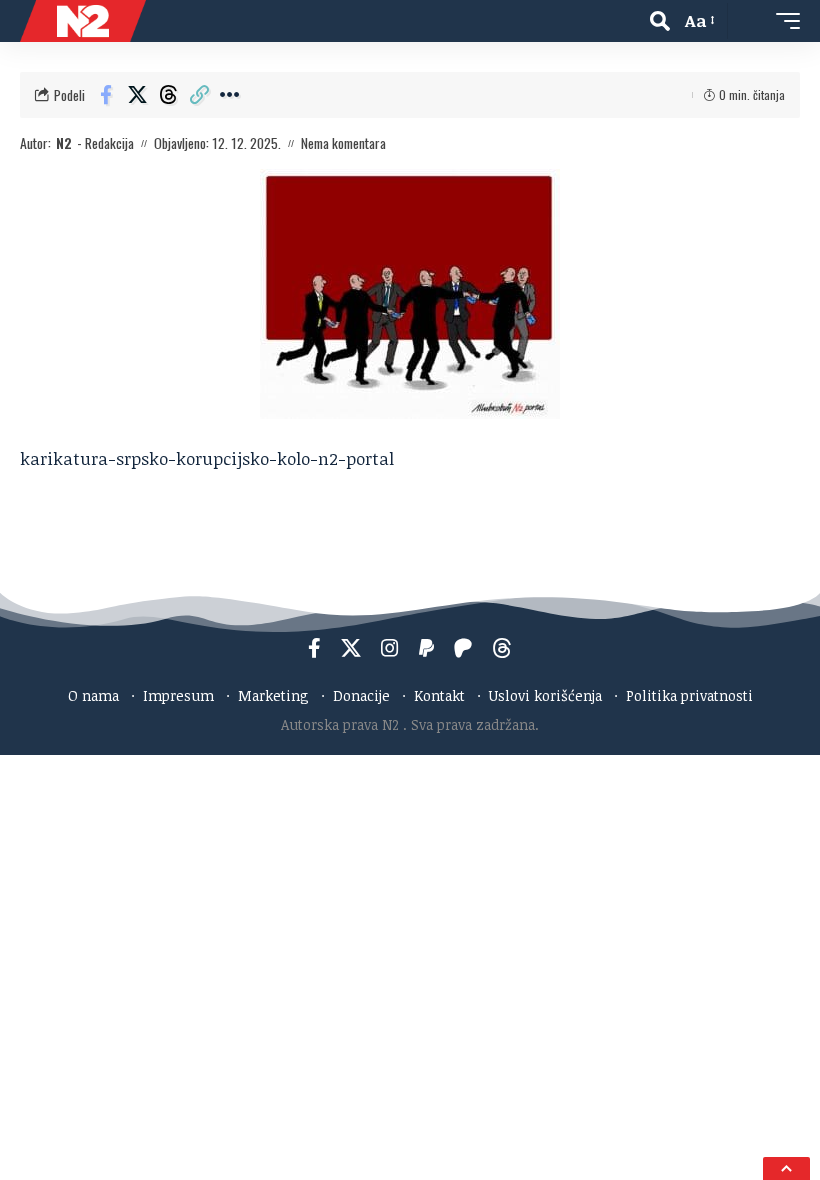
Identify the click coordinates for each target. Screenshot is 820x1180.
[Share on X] (137, 95)
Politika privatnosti (689, 695)
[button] (660, 21)
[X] (351, 648)
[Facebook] (314, 648)
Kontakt (439, 695)
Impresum (178, 695)
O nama (93, 695)
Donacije (361, 695)
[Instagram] (390, 648)
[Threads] (502, 648)
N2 (64, 143)
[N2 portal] (83, 21)
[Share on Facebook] (106, 95)
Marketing (273, 695)
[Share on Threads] (168, 95)
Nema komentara (343, 143)
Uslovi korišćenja (545, 695)
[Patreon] (463, 648)
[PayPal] (426, 648)
